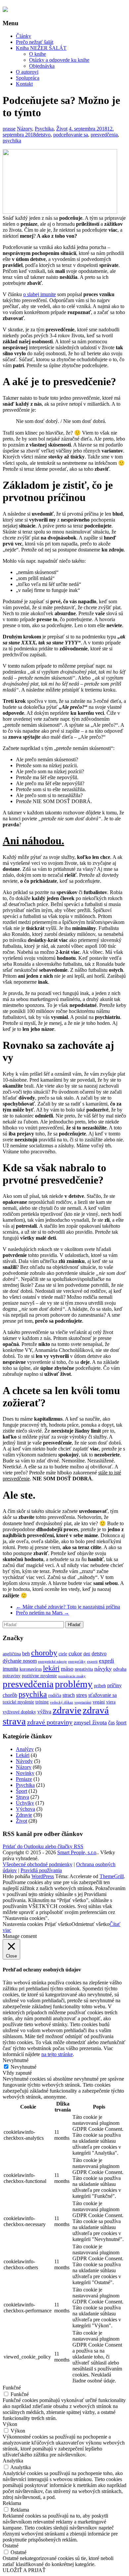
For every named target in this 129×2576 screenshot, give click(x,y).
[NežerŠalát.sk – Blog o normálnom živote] (5, 10)
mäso (67, 1669)
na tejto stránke (57, 2054)
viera (111, 1702)
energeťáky (77, 1662)
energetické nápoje (52, 1662)
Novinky (25, 1773)
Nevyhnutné (23, 2067)
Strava (22, 1797)
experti (92, 1662)
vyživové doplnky (19, 1712)
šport (121, 1723)
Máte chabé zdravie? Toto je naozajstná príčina (68, 1607)
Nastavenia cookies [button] (23, 1924)
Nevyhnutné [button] (16, 2060)
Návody (24, 1761)
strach (69, 1695)
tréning (42, 1702)
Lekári (23, 1755)
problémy (74, 1684)
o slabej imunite (40, 294)
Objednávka (42, 66)
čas (111, 1723)
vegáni (99, 1702)
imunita (10, 1669)
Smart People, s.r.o (77, 1852)
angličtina (12, 1654)
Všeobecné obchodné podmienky (38, 1864)
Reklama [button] (12, 2503)
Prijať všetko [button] (58, 1924)
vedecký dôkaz (62, 1702)
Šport (21, 1791)
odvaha (120, 1669)
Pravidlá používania (41, 1870)
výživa (44, 1712)
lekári (51, 1668)
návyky (103, 1669)
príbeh (100, 1686)
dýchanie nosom (20, 1661)
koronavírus (31, 1669)
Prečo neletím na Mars (43, 1613)
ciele (63, 1654)
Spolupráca (28, 78)
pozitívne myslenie (39, 1676)
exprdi (107, 1661)
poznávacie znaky (72, 1676)
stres (82, 1695)
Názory (24, 129)
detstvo (43, 135)
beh (26, 1654)
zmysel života (90, 1722)
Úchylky (25, 1803)
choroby (44, 1653)
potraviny (12, 1676)
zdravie (67, 1710)
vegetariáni (83, 1702)
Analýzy (25, 1749)
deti (87, 1654)
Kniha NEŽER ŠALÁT (41, 48)
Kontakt (24, 84)
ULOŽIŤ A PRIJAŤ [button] (24, 2570)
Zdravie (24, 1815)
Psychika (44, 129)
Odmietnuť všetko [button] (90, 1924)
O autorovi (27, 72)
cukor (75, 1653)
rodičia (55, 1695)
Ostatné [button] (11, 2546)
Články (23, 36)
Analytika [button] (13, 2461)
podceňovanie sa (71, 135)
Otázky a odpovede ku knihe (59, 60)
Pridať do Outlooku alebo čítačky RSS (43, 1846)
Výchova (25, 1809)
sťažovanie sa (103, 1695)
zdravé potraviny (50, 1722)
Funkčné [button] (12, 2388)
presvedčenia (104, 135)
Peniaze (24, 1779)
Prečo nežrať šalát (35, 42)
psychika (12, 141)
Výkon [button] (10, 2424)
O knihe (38, 54)
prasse (9, 129)
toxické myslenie (18, 1702)
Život (62, 129)
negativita (84, 1669)
